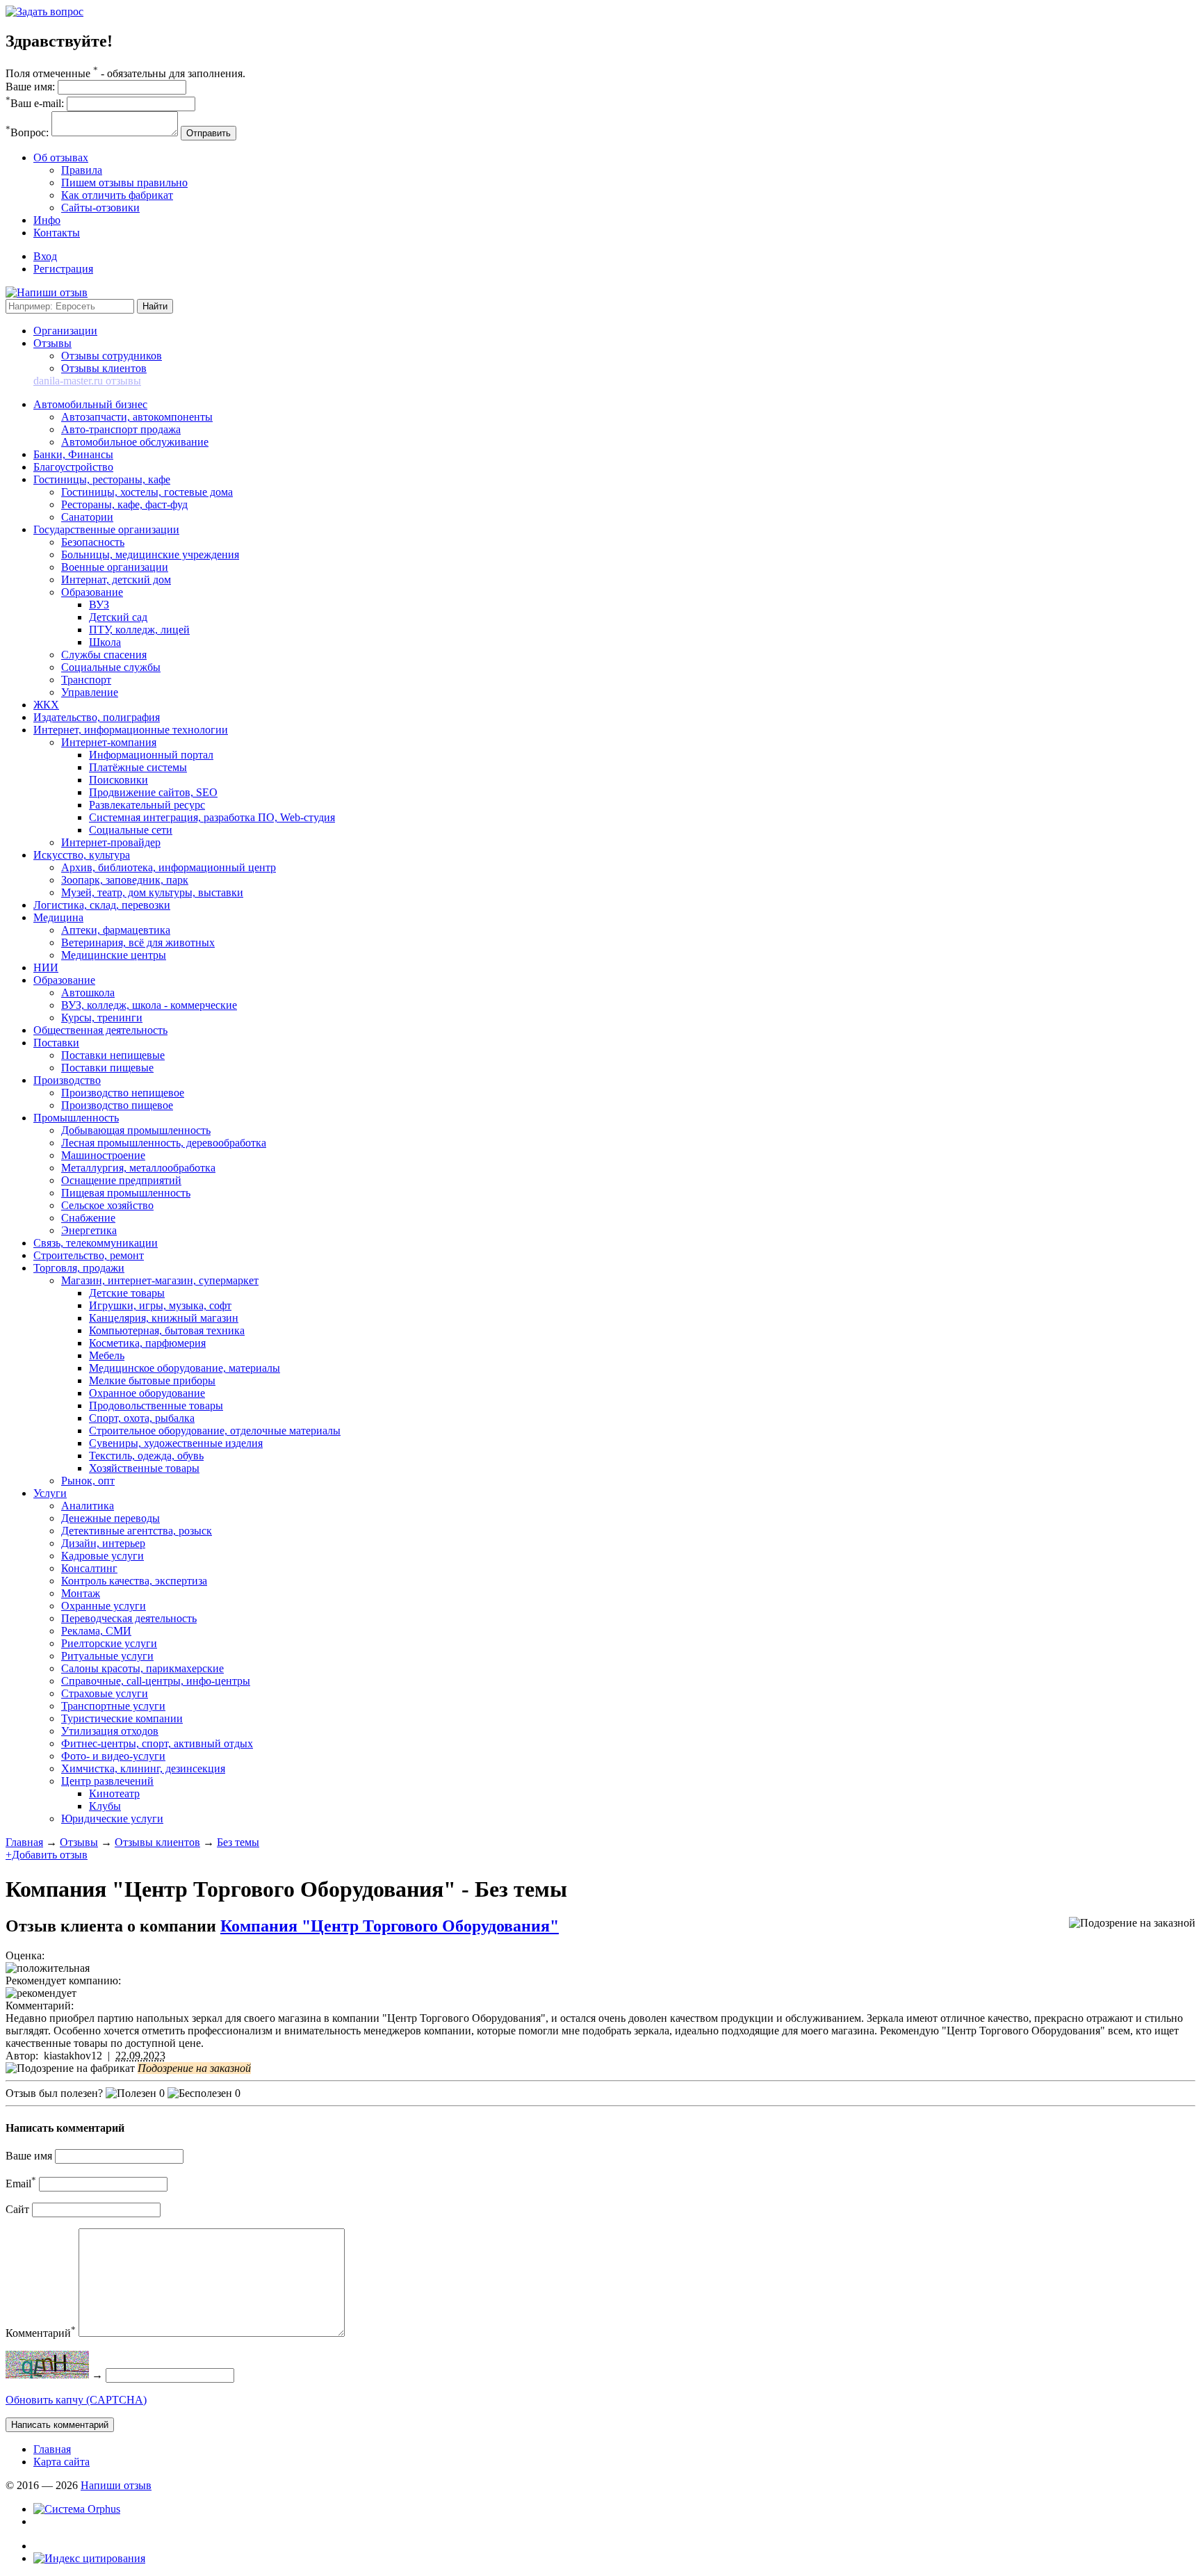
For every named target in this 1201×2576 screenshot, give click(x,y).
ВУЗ (99, 605)
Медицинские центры (114, 955)
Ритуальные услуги (107, 1656)
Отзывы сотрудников (112, 356)
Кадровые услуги (103, 1556)
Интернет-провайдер (111, 842)
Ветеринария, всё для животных (138, 942)
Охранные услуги (104, 1606)
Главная (24, 1842)
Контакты (57, 233)
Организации (65, 331)
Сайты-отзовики (100, 208)
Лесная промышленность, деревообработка (164, 1143)
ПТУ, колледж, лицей (139, 630)
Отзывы (52, 343)
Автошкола (88, 993)
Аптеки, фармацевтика (116, 930)
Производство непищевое (123, 1093)
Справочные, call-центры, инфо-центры (156, 1681)
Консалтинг (89, 1568)
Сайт (17, 2209)
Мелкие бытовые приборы (152, 1380)
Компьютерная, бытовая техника (167, 1330)
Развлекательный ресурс (147, 805)
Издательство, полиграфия (97, 717)
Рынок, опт (88, 1481)
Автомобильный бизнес (90, 404)
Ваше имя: (30, 87)
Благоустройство (73, 467)
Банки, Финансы (73, 454)
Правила (82, 170)
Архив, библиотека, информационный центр (169, 867)
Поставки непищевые (113, 1055)
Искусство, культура (82, 855)
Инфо (47, 220)
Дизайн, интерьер (103, 1543)
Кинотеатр (114, 1793)
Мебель (107, 1355)
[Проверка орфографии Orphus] (77, 2509)
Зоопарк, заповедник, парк (125, 880)
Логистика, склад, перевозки (102, 905)
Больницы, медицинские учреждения (150, 554)
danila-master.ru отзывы (87, 381)
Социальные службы (111, 667)
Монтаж (81, 1593)
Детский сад (118, 617)
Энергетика (89, 1230)
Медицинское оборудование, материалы (185, 1368)
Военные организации (115, 567)
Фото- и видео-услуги (113, 1756)
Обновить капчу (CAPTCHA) (76, 2400)
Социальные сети (131, 830)
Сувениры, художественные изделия (176, 1443)
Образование (92, 592)
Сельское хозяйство (107, 1205)
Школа (105, 642)
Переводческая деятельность (129, 1618)
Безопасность (93, 542)
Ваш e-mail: (35, 103)
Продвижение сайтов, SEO (153, 792)
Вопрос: (27, 132)
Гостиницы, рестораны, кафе (102, 479)
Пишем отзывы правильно (124, 183)
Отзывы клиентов (104, 368)
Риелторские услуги (109, 1643)
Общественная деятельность (100, 1030)
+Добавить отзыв (47, 1855)
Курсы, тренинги (102, 1018)
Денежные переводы (111, 1518)
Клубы (105, 1806)
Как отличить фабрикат (117, 195)
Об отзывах (61, 157)
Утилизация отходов (110, 1731)
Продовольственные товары (156, 1406)
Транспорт (86, 680)
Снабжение (88, 1218)
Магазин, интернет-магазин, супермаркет (160, 1280)
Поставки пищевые (107, 1068)
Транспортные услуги (113, 1706)
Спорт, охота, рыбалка (142, 1418)
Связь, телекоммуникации (96, 1243)
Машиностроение (103, 1155)
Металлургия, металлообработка (138, 1168)
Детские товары (127, 1293)
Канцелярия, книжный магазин (164, 1318)
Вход (45, 256)
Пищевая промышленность (126, 1193)
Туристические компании (122, 1718)
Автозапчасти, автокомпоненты (137, 417)
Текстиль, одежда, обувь (146, 1456)
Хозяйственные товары (144, 1468)
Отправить (209, 133)
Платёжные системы (138, 767)
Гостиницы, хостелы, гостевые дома (147, 492)
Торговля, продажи (79, 1268)
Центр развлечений (107, 1781)
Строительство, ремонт (89, 1255)
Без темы (238, 1842)
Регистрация (63, 269)
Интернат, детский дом (116, 580)
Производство (67, 1080)
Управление (90, 692)
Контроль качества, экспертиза (134, 1581)
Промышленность (76, 1118)
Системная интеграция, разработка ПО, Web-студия (212, 817)
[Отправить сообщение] (44, 11)
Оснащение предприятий (121, 1180)
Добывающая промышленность (136, 1130)
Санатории (87, 517)
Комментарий (41, 2333)
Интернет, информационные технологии (131, 730)
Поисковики (119, 780)
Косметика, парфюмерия (147, 1343)
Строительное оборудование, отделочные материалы (215, 1431)
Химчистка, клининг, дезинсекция (143, 1768)
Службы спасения (104, 655)
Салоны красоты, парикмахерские (142, 1668)
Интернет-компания (109, 742)
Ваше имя (29, 2156)
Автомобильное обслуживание (135, 442)
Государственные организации (106, 529)
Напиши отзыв (116, 2485)
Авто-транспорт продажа (121, 429)
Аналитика (88, 1506)
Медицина (58, 917)
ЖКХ (46, 705)
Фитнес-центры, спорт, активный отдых (157, 1743)
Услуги (50, 1493)
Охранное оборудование (147, 1393)
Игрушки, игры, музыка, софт (160, 1305)
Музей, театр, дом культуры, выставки (152, 892)
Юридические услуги (112, 1818)
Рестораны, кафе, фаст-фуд (124, 504)
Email (21, 2184)
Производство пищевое (117, 1105)
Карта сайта (62, 2462)
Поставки (56, 1043)
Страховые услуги (105, 1693)
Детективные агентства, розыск (137, 1531)
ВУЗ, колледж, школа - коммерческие (149, 1005)
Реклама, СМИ (96, 1631)
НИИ (46, 967)
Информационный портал (151, 755)
